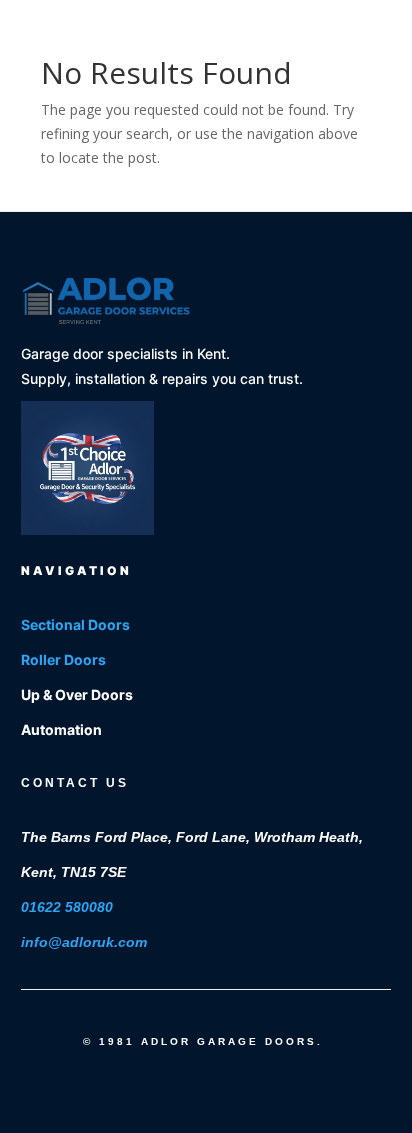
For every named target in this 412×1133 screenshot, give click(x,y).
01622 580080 (67, 906)
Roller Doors (63, 659)
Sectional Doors (75, 624)
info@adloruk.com (84, 941)
